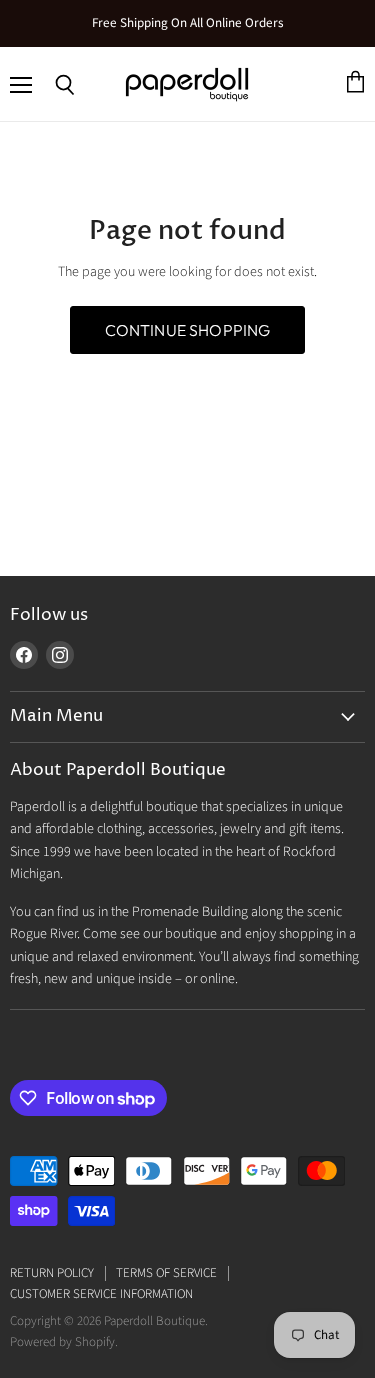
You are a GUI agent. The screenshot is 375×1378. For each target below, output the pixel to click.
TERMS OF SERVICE (166, 1273)
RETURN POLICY (52, 1273)
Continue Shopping (188, 330)
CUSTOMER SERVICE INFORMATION (101, 1294)
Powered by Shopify (62, 1342)
